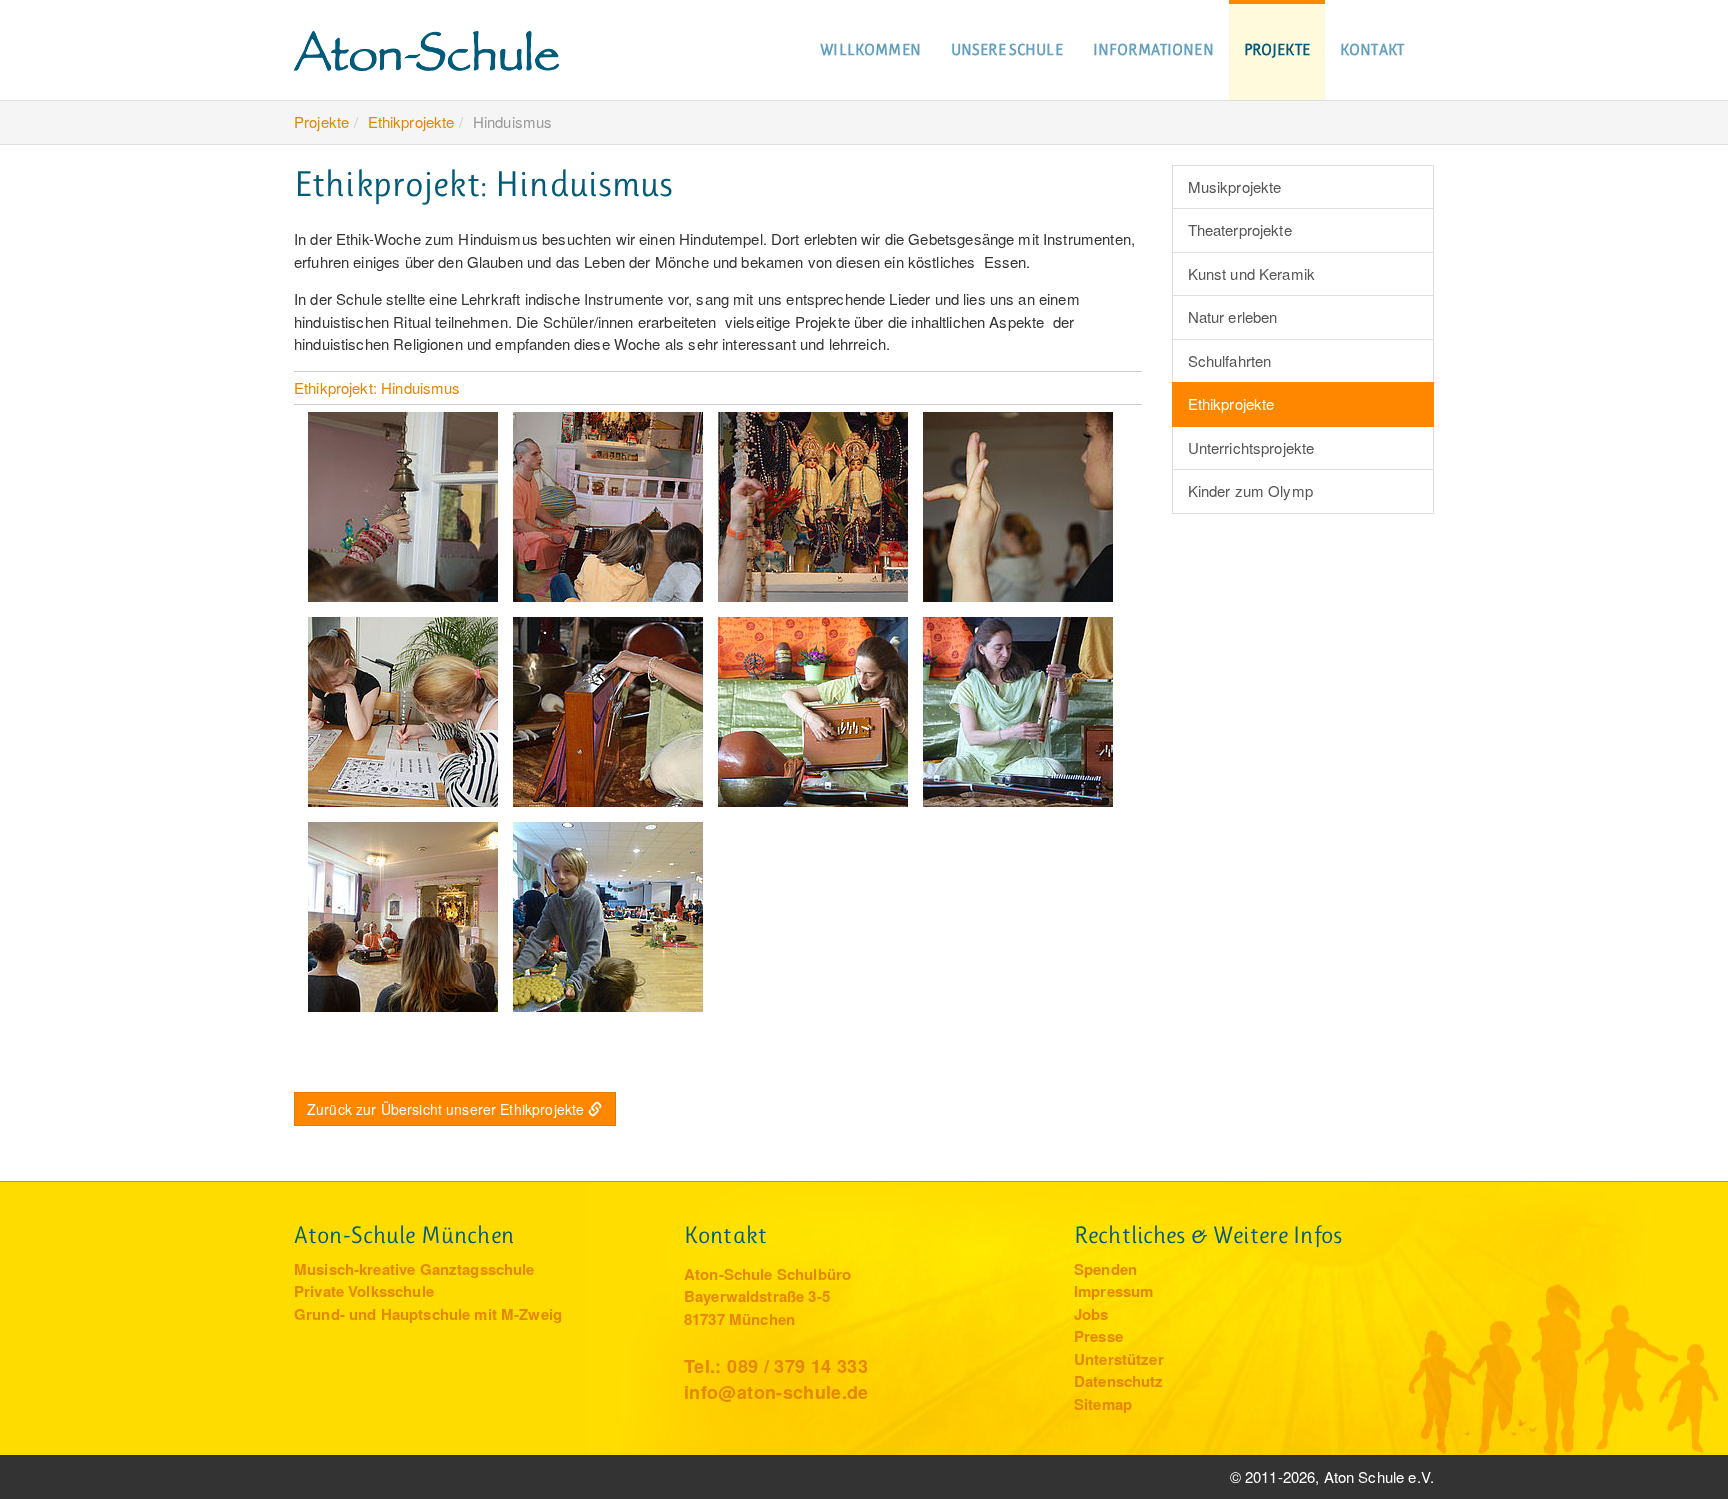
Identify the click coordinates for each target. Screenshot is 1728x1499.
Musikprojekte (1235, 186)
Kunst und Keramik (1252, 273)
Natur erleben (1233, 316)
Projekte (1277, 49)
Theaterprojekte (1240, 229)
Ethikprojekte (411, 121)
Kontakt (1372, 49)
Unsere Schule (1007, 49)
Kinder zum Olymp (1250, 490)
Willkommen (870, 49)
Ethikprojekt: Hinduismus (377, 387)
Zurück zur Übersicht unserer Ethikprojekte (445, 1109)
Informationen (1153, 49)
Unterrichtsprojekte (1251, 447)
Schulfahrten (1230, 360)
